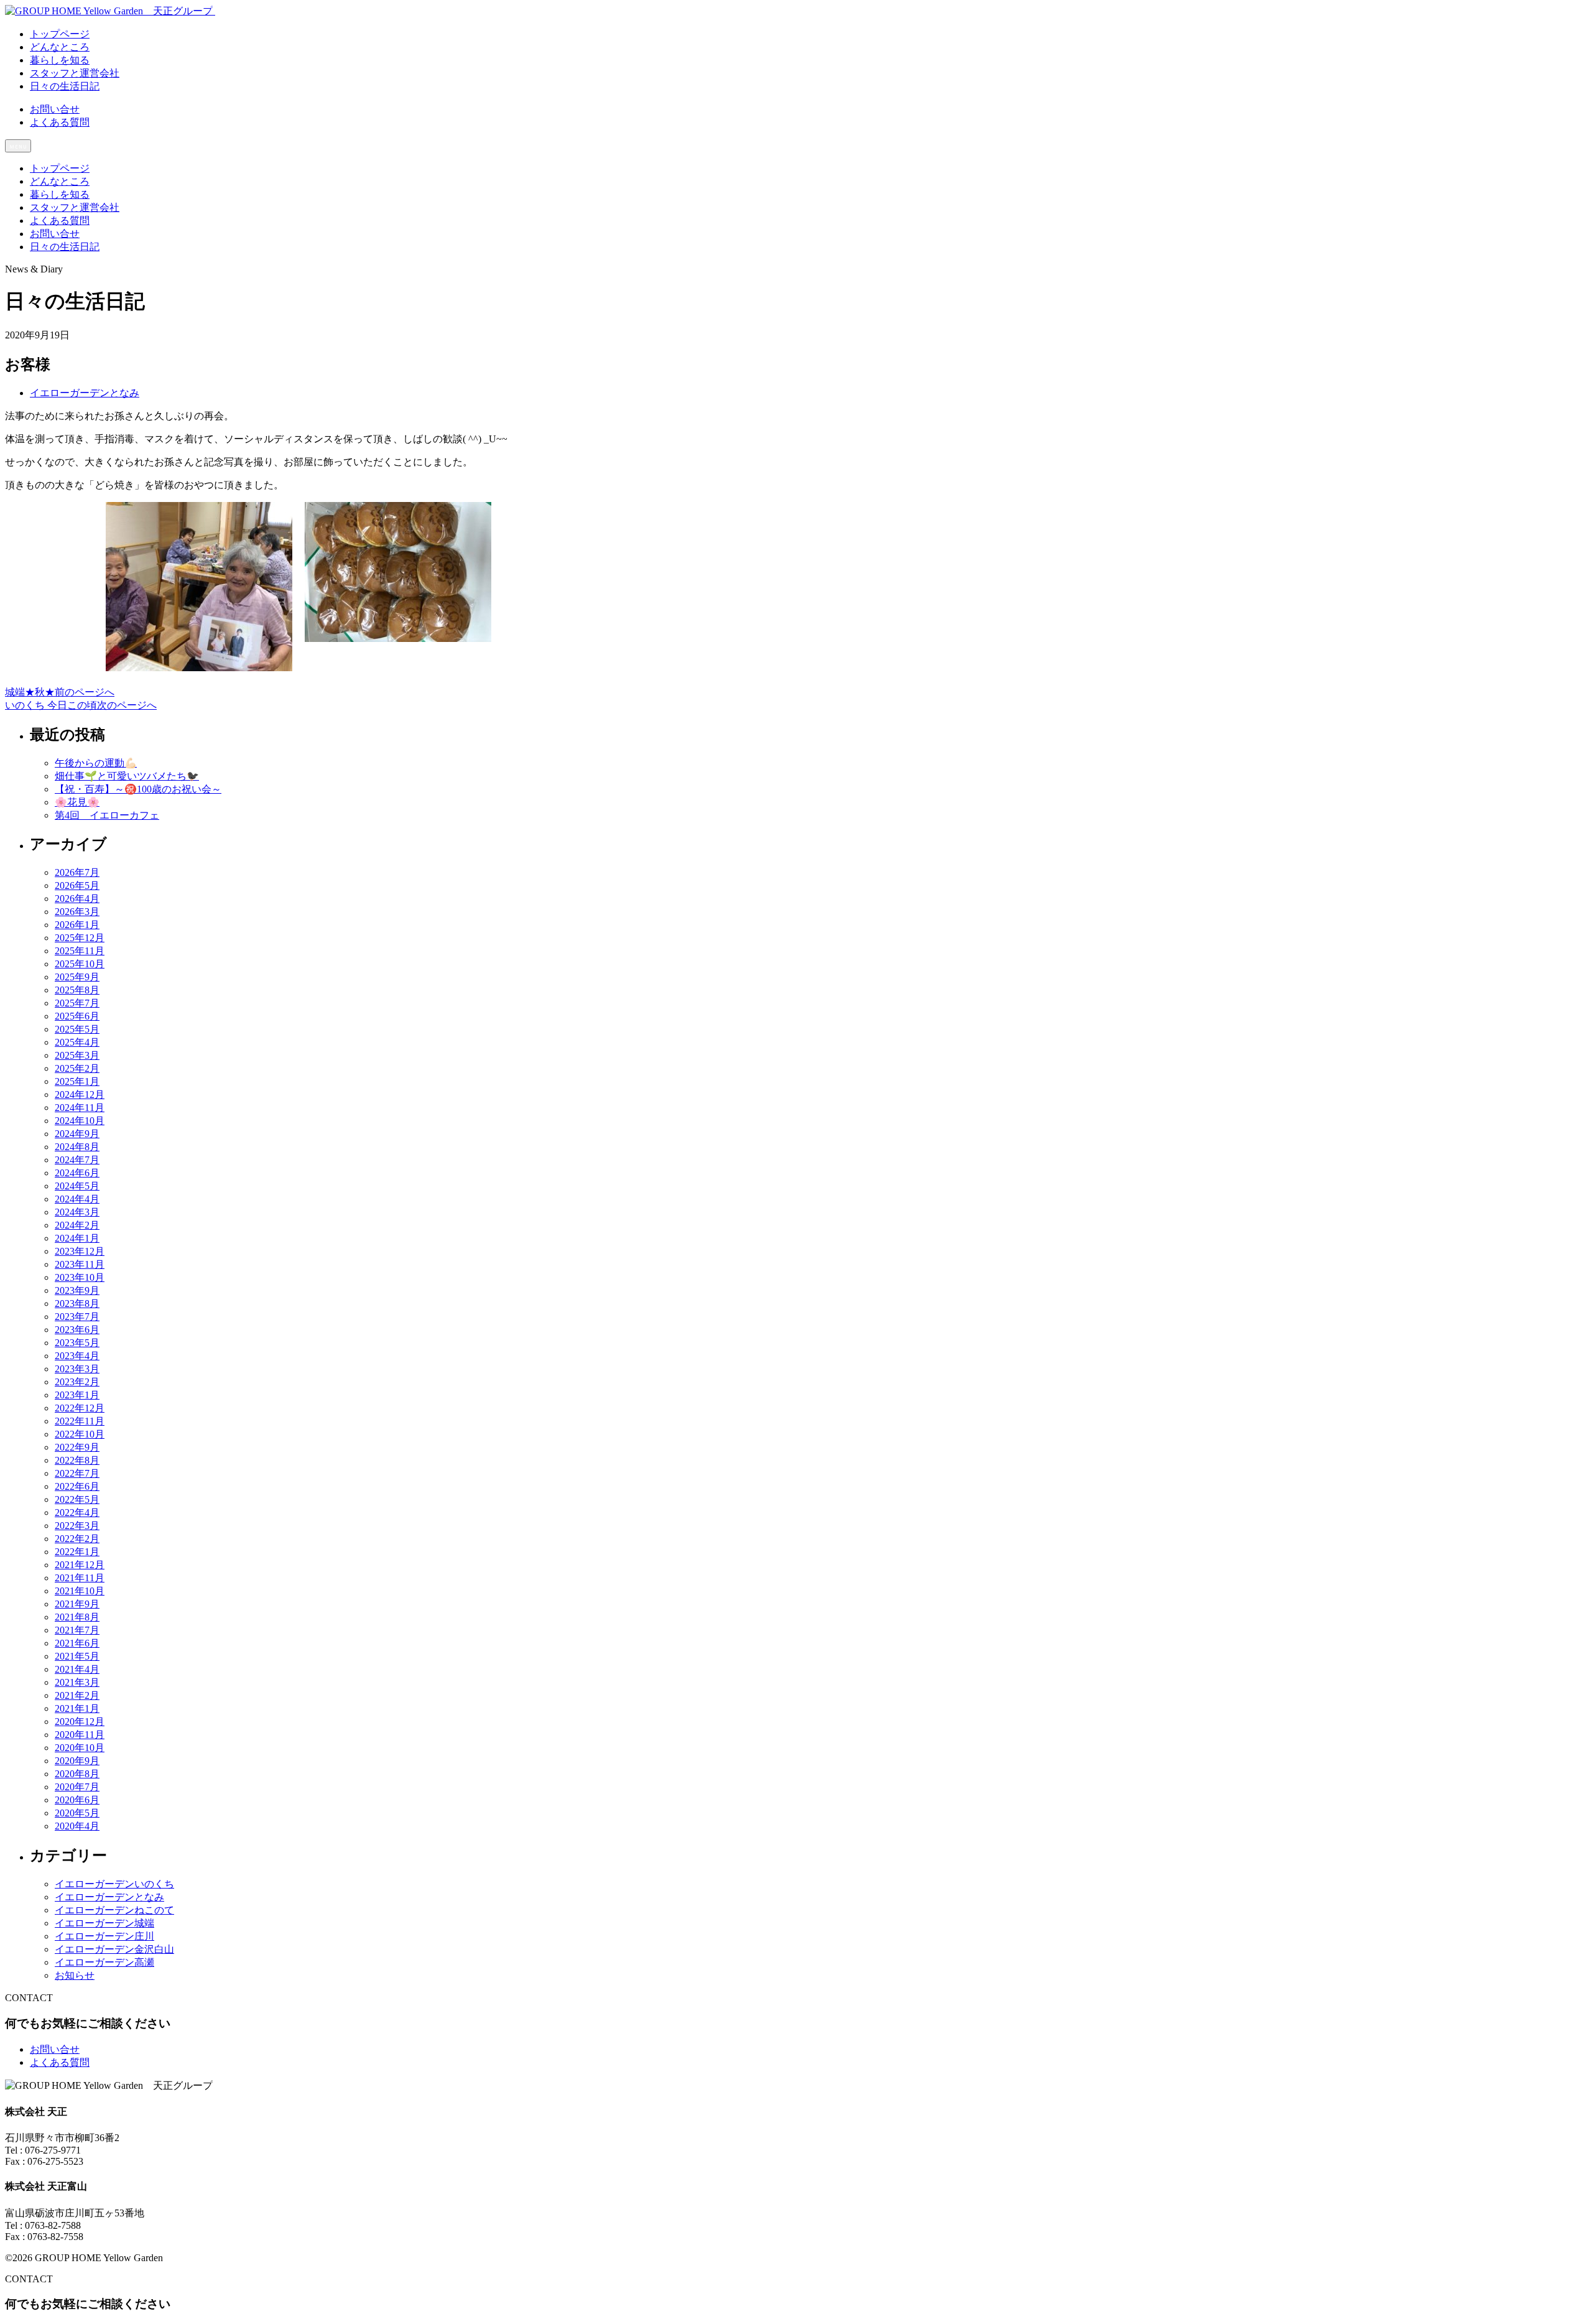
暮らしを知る (60, 194)
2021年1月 (77, 1708)
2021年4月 (77, 1669)
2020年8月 (77, 1774)
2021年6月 (77, 1643)
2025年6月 (77, 1016)
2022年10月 (80, 1434)
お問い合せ (55, 109)
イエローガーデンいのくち (114, 1884)
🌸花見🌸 (77, 802)
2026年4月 (77, 899)
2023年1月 (77, 1395)
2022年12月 (80, 1408)
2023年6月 (77, 1330)
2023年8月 (77, 1304)
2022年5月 (77, 1499)
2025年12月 (80, 938)
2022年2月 (77, 1539)
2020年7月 (77, 1787)
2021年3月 (77, 1682)
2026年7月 (77, 872)
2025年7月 (77, 1003)
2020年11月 (80, 1735)
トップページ (60, 168)
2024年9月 (77, 1134)
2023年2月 (77, 1382)
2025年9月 (77, 977)
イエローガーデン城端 (104, 1923)
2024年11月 (80, 1108)
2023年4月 (77, 1356)
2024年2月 (77, 1225)
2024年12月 (80, 1095)
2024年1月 (77, 1238)
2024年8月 (77, 1147)
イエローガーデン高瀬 (104, 1962)
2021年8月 (77, 1617)
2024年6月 (77, 1173)
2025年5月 (77, 1029)
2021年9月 (77, 1604)
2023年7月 (77, 1317)
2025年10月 (80, 964)
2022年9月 (77, 1447)
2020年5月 (77, 1813)
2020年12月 (80, 1722)
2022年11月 (80, 1421)
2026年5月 (77, 885)
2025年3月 (77, 1055)
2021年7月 (77, 1630)
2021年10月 (80, 1591)
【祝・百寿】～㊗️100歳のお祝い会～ (138, 789)
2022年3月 (77, 1526)
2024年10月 (80, 1121)
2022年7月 (77, 1473)
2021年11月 (80, 1578)
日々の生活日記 (65, 247)
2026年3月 (77, 912)
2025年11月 (80, 951)
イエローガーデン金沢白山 (114, 1949)
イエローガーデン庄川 (104, 1936)
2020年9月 (77, 1761)
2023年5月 (77, 1343)
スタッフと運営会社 (75, 207)
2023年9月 (77, 1290)
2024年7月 (77, 1160)
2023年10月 (80, 1277)
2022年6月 (77, 1486)
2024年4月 (77, 1199)
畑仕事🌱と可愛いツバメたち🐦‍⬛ (127, 776)
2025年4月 (77, 1042)
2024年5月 (77, 1186)
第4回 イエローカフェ (107, 815)
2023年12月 (80, 1251)
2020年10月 (80, 1748)
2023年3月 (77, 1369)
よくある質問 (60, 122)
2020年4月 (77, 1826)
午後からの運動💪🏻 (96, 763)
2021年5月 (77, 1656)
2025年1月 (77, 1081)
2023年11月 (80, 1264)
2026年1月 (77, 925)
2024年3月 (77, 1212)
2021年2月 (77, 1695)
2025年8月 (77, 990)
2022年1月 (77, 1552)
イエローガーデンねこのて (114, 1910)
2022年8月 (77, 1460)
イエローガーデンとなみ (85, 393)
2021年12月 (80, 1565)
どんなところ (60, 181)
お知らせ (75, 1975)
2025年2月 (77, 1068)
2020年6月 (77, 1800)
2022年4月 (77, 1513)
